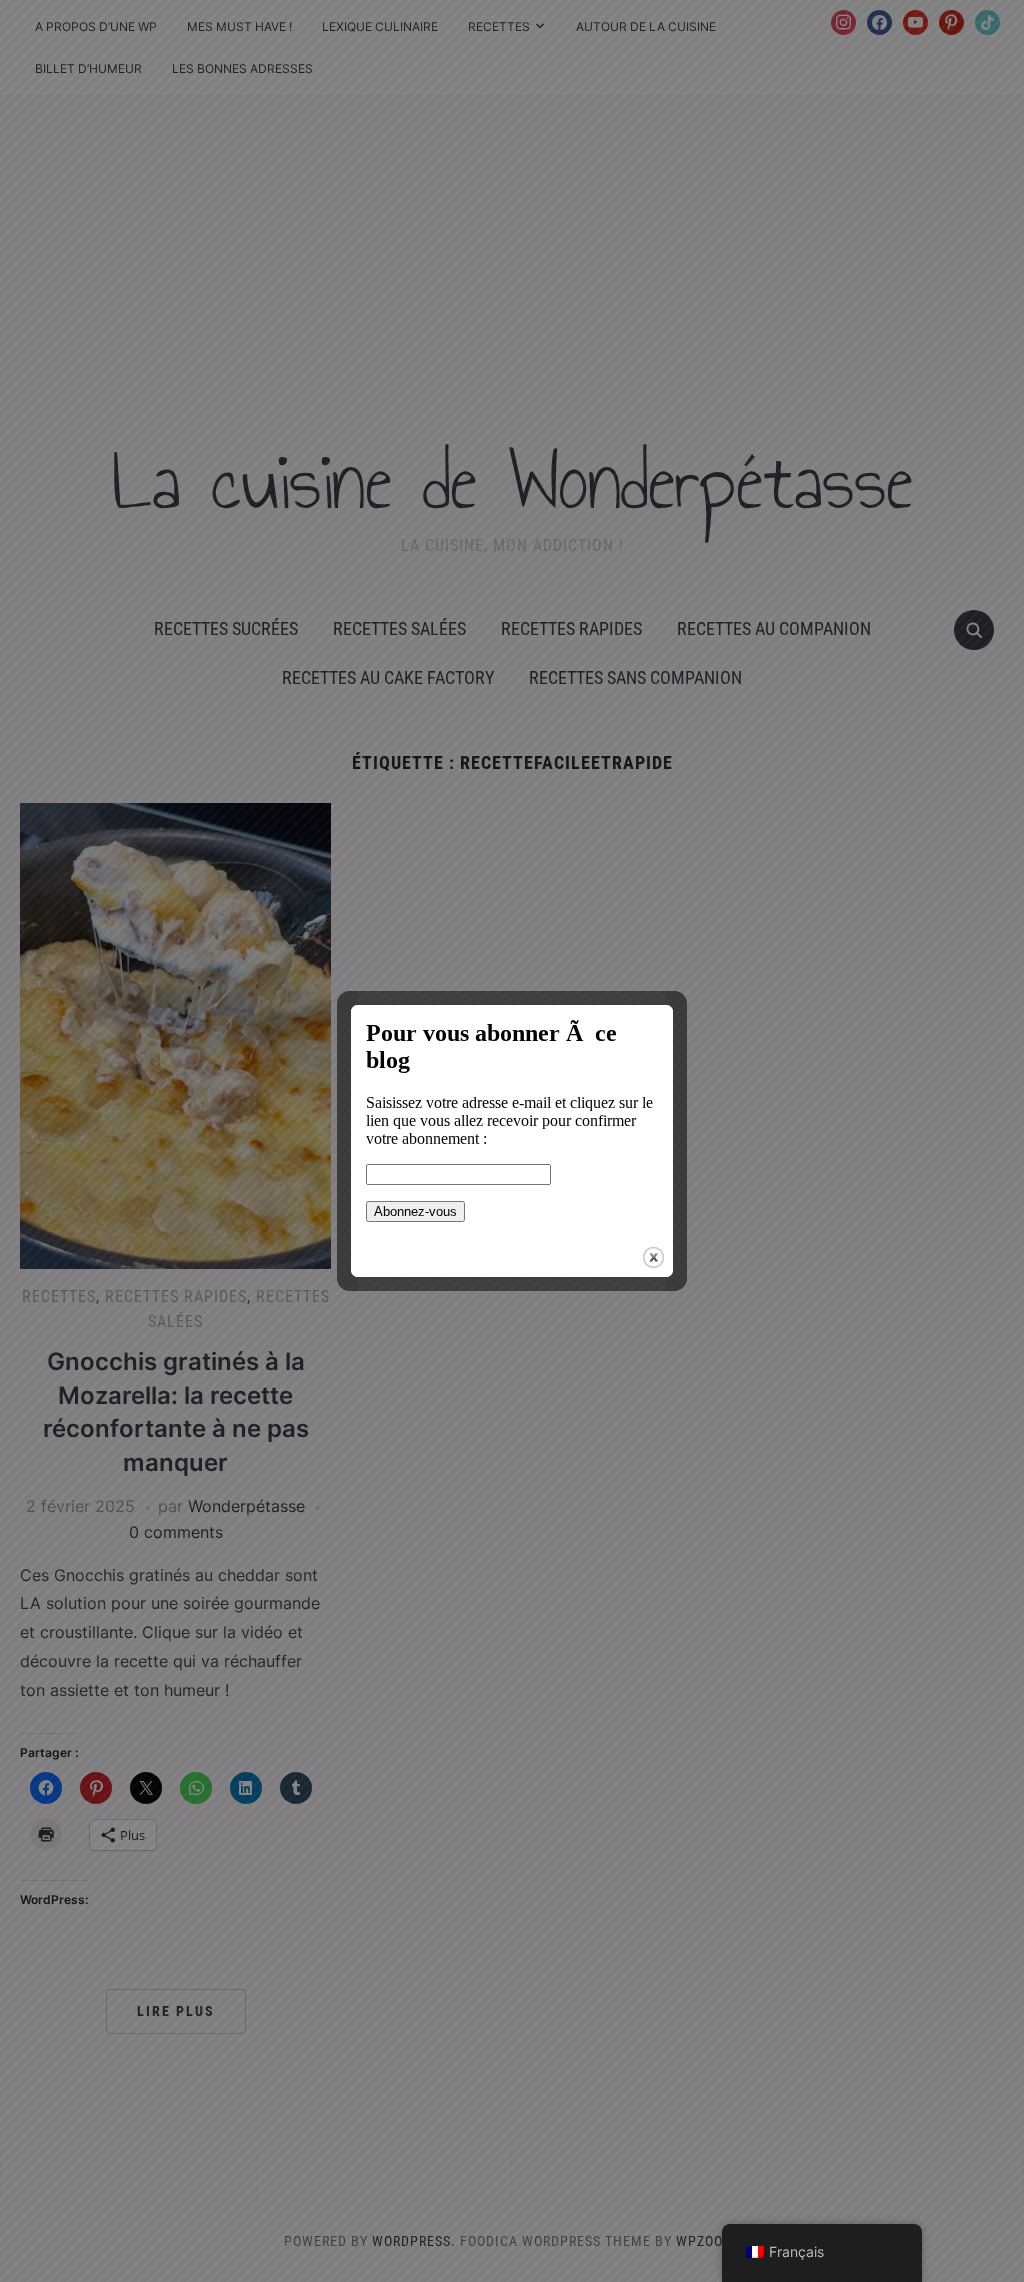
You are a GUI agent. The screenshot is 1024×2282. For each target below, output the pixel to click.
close (653, 1257)
